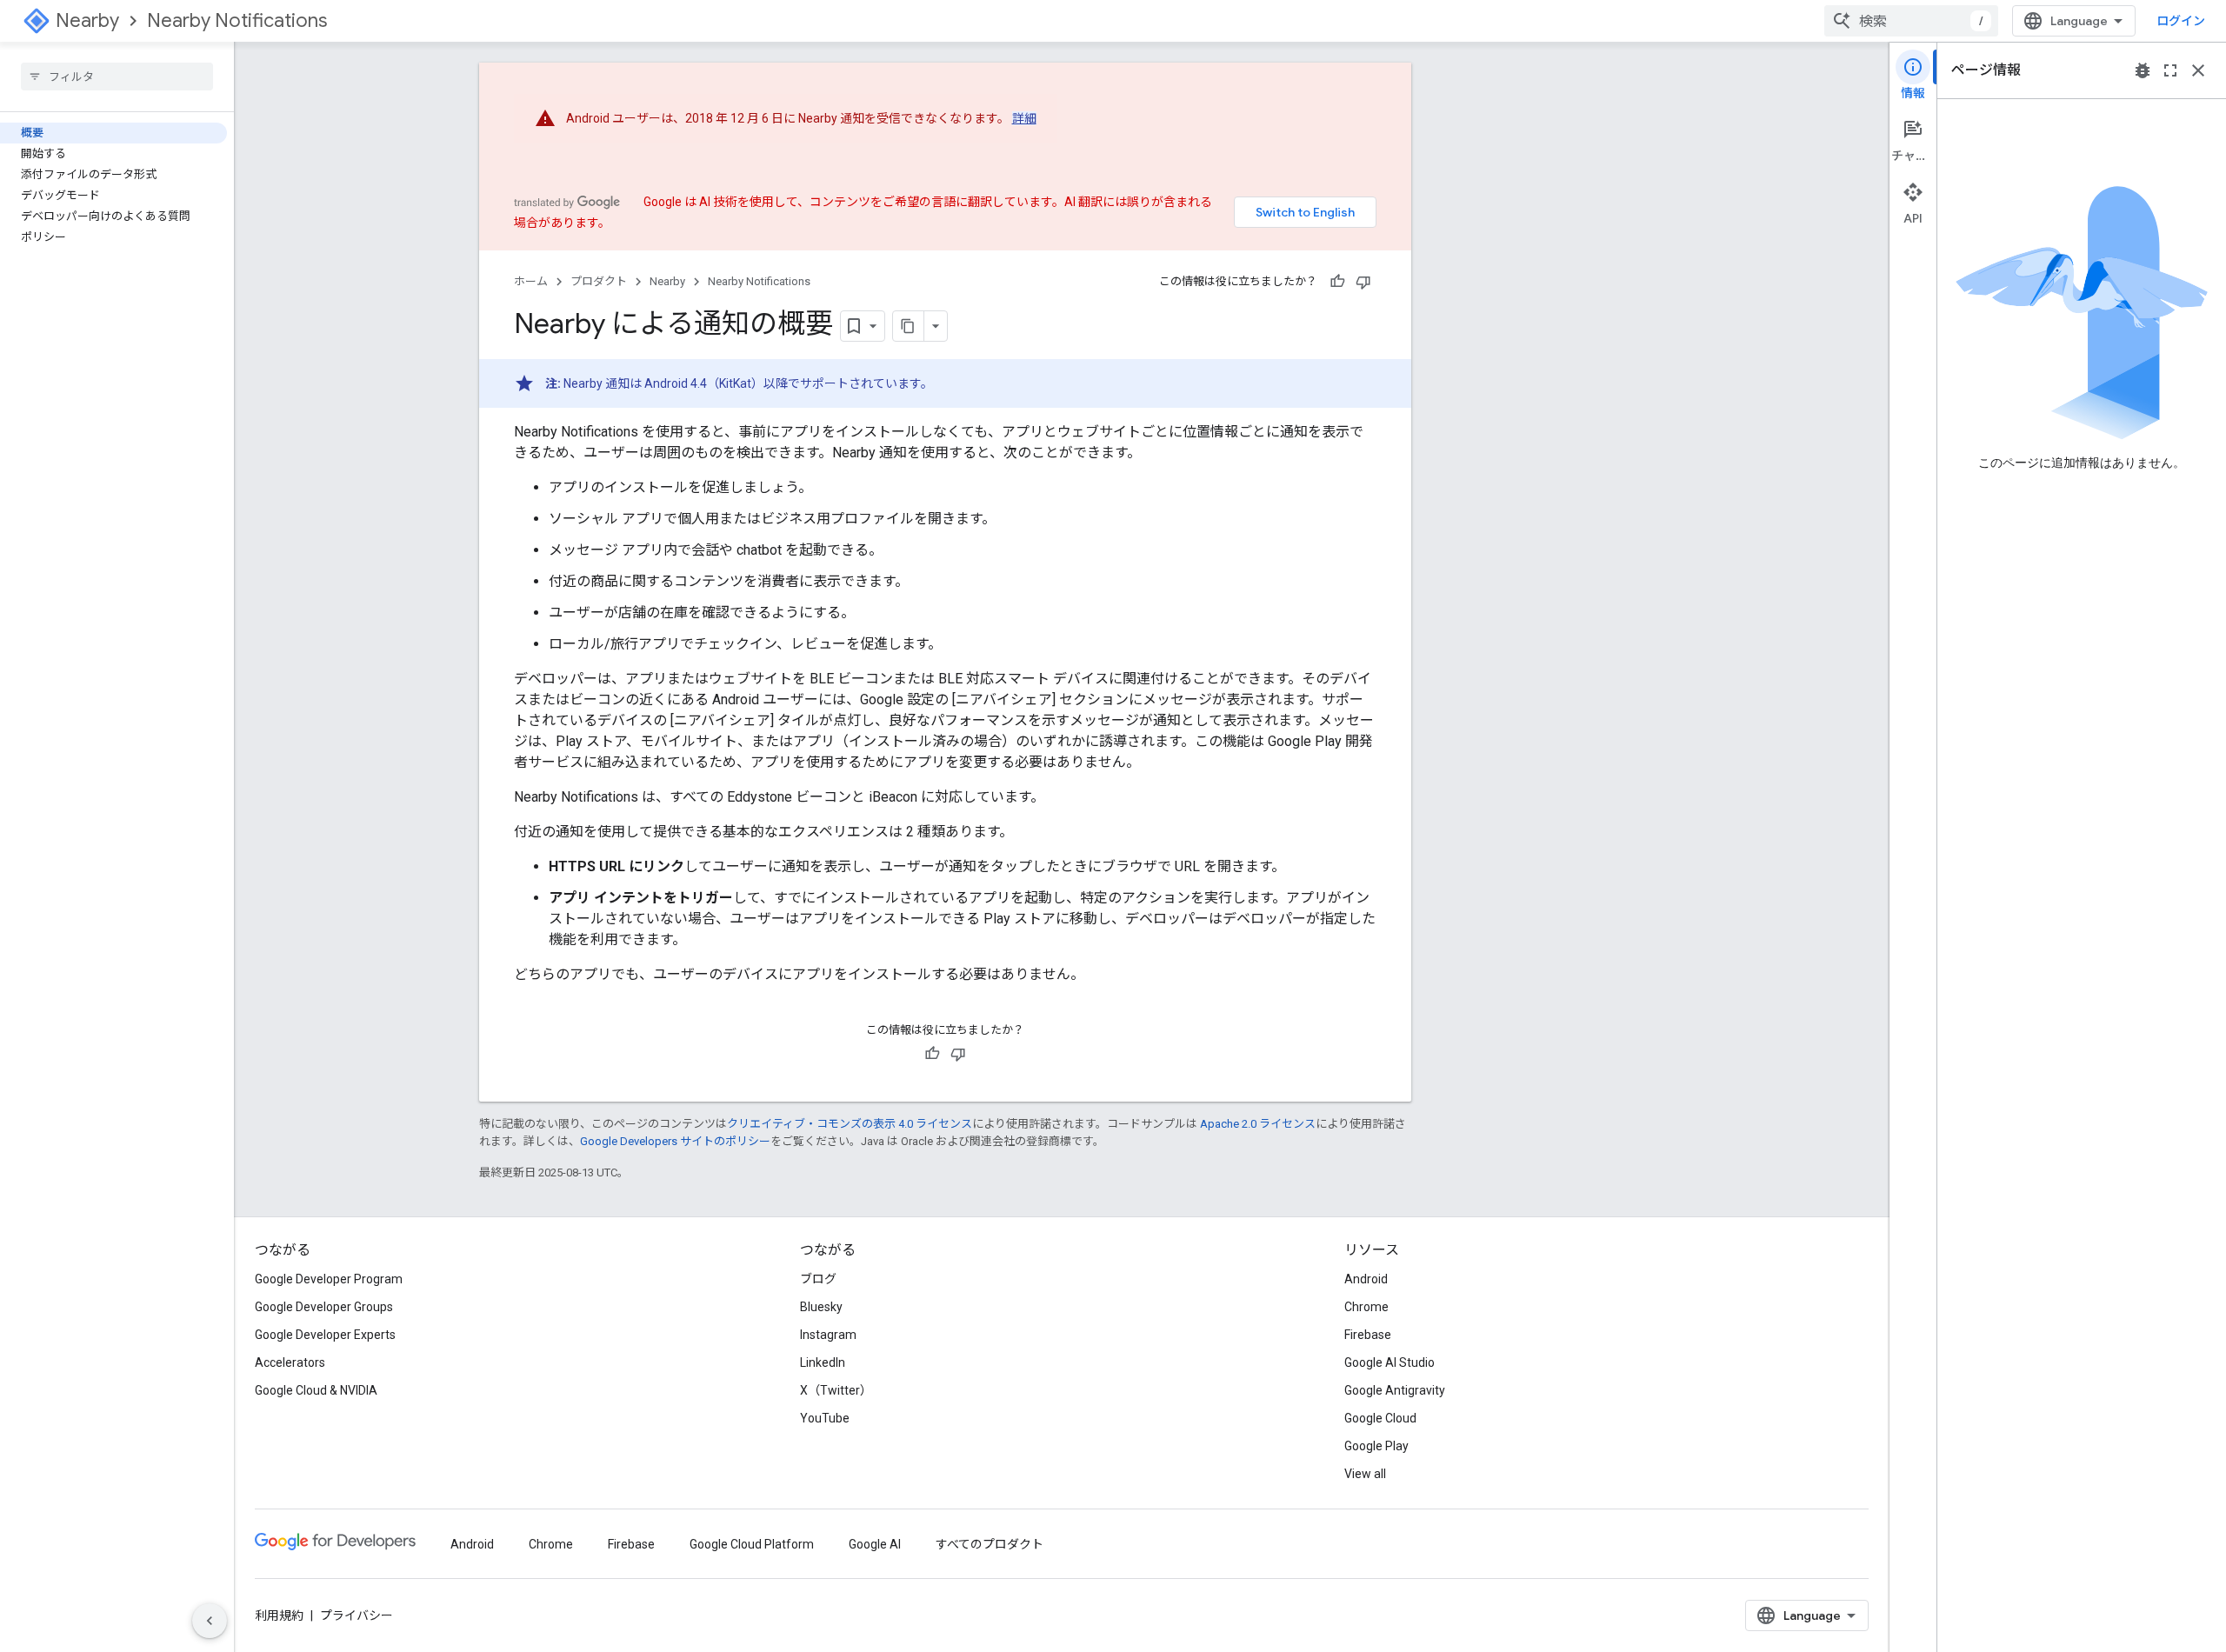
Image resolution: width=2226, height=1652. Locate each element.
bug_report (2143, 70)
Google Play (1376, 1446)
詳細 (1024, 118)
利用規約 (279, 1615)
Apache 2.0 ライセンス (1258, 1124)
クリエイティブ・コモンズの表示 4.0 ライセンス (850, 1124)
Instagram (828, 1335)
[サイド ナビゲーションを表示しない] (210, 1621)
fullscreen (2170, 70)
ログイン (2181, 21)
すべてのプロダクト (990, 1544)
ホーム (531, 281)
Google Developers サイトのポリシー (675, 1141)
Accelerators (290, 1362)
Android (1366, 1279)
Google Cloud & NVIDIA (316, 1390)
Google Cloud (1380, 1418)
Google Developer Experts (325, 1335)
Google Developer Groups (324, 1307)
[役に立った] (1337, 282)
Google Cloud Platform (752, 1544)
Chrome (1366, 1307)
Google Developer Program (329, 1279)
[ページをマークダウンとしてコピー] (909, 326)
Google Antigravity (1395, 1390)
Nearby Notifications (237, 20)
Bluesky (821, 1307)
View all (1365, 1474)
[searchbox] (117, 77)
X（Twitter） (836, 1390)
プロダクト (599, 281)
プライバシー (357, 1615)
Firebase (1368, 1335)
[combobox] (1911, 21)
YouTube (825, 1418)
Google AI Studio (1390, 1362)
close (2198, 70)
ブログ (818, 1279)
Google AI (875, 1544)
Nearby (87, 20)
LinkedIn (823, 1362)
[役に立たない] (1363, 282)
